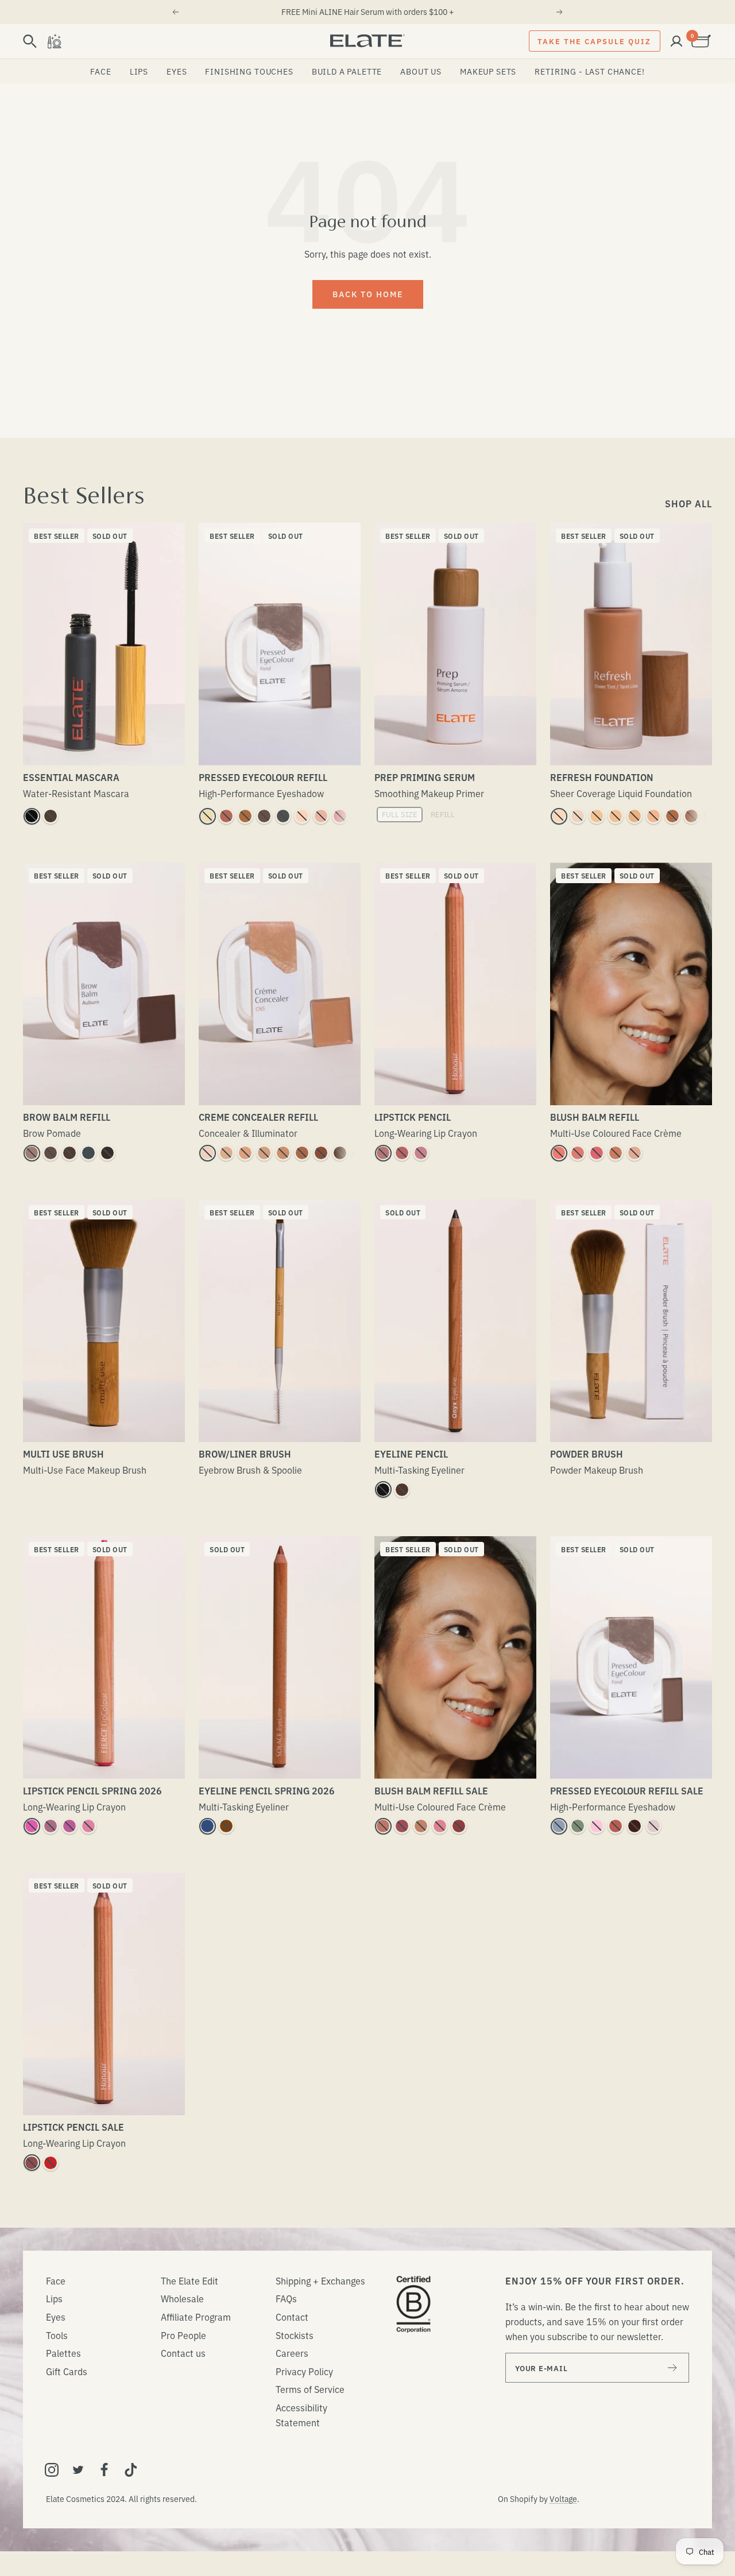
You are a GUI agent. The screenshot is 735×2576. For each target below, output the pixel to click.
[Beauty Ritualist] (54, 41)
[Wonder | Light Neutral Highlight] (635, 1153)
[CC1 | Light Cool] (207, 1153)
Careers (292, 2353)
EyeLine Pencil (411, 1454)
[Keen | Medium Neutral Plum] (402, 1826)
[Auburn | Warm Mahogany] (69, 1153)
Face (100, 71)
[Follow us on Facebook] (105, 2470)
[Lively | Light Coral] (88, 1826)
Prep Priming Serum (425, 777)
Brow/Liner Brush (245, 1454)
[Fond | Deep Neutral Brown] (264, 816)
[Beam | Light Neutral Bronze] (421, 1826)
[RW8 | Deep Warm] (710, 816)
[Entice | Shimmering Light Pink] (597, 1826)
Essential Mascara (71, 777)
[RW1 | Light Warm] (559, 816)
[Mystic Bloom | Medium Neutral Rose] (440, 1826)
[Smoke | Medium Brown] (51, 1153)
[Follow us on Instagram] (52, 2470)
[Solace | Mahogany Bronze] (226, 1826)
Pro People (183, 2335)
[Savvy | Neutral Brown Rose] (383, 1826)
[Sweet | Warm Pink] (340, 816)
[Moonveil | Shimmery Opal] (653, 1826)
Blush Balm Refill (595, 1117)
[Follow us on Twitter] (78, 2470)
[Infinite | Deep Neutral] (32, 2163)
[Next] (560, 12)
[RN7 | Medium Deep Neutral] (691, 816)
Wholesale (182, 2298)
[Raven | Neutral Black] (107, 1153)
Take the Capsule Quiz (594, 41)
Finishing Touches (249, 71)
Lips (139, 71)
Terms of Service (310, 2389)
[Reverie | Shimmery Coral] (616, 1826)
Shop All (688, 503)
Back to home (368, 294)
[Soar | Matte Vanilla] (321, 816)
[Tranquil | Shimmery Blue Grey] (559, 1826)
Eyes (177, 71)
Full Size (400, 814)
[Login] (676, 41)
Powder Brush (587, 1454)
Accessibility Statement (301, 2415)
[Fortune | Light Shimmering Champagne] (207, 816)
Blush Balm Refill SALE (431, 1790)
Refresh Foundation (602, 777)
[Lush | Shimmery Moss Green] (578, 1826)
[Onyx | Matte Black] (383, 1490)
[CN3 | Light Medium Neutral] (264, 1153)
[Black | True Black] (32, 816)
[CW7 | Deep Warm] (340, 1153)
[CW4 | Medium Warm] (283, 1153)
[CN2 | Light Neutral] (226, 1153)
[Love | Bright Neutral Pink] (597, 1153)
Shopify (524, 2499)
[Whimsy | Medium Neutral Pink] (578, 1153)
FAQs (286, 2298)
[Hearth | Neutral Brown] (402, 1490)
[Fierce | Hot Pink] (32, 1826)
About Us (421, 71)
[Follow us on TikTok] (131, 2470)
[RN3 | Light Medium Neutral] (616, 816)
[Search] (30, 41)
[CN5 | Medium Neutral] (302, 1153)
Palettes (63, 2353)
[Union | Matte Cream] (302, 816)
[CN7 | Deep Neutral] (359, 1153)
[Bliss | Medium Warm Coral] (616, 1153)
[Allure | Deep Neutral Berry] (459, 1826)
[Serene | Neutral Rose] (383, 1153)
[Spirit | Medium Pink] (69, 1826)
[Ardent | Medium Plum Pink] (421, 1153)
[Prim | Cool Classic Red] (51, 2163)
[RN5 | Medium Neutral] (653, 816)
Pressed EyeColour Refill (263, 777)
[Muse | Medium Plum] (51, 1826)
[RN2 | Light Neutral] (597, 816)
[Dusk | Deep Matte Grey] (283, 816)
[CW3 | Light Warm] (245, 1153)
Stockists (295, 2335)
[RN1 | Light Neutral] (578, 816)
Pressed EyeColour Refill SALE (627, 1790)
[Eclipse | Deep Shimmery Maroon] (635, 1826)
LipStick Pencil (413, 1117)
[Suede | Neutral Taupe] (32, 1153)
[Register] (673, 2368)
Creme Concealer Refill (258, 1117)
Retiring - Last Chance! (589, 71)
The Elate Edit (189, 2280)
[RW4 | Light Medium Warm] (635, 816)
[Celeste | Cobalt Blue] (207, 1826)
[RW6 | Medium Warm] (672, 816)
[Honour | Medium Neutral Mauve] (402, 1153)
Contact (292, 2317)
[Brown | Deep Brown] (51, 816)
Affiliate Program (196, 2317)
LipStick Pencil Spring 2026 (92, 1790)
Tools (57, 2335)
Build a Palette (347, 71)
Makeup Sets (488, 71)
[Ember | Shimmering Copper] (245, 816)
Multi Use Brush (63, 1454)
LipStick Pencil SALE (73, 2127)
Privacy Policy (304, 2371)
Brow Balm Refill (67, 1117)
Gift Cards (67, 2371)
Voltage (563, 2499)
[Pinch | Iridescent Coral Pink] (559, 1153)
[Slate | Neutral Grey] (88, 1153)
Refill (443, 814)
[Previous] (175, 12)
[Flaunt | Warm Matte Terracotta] (226, 816)
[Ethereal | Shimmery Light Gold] (359, 816)
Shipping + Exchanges (320, 2280)
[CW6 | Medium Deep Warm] (321, 1153)
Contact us (183, 2353)
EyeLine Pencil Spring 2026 (267, 1790)
